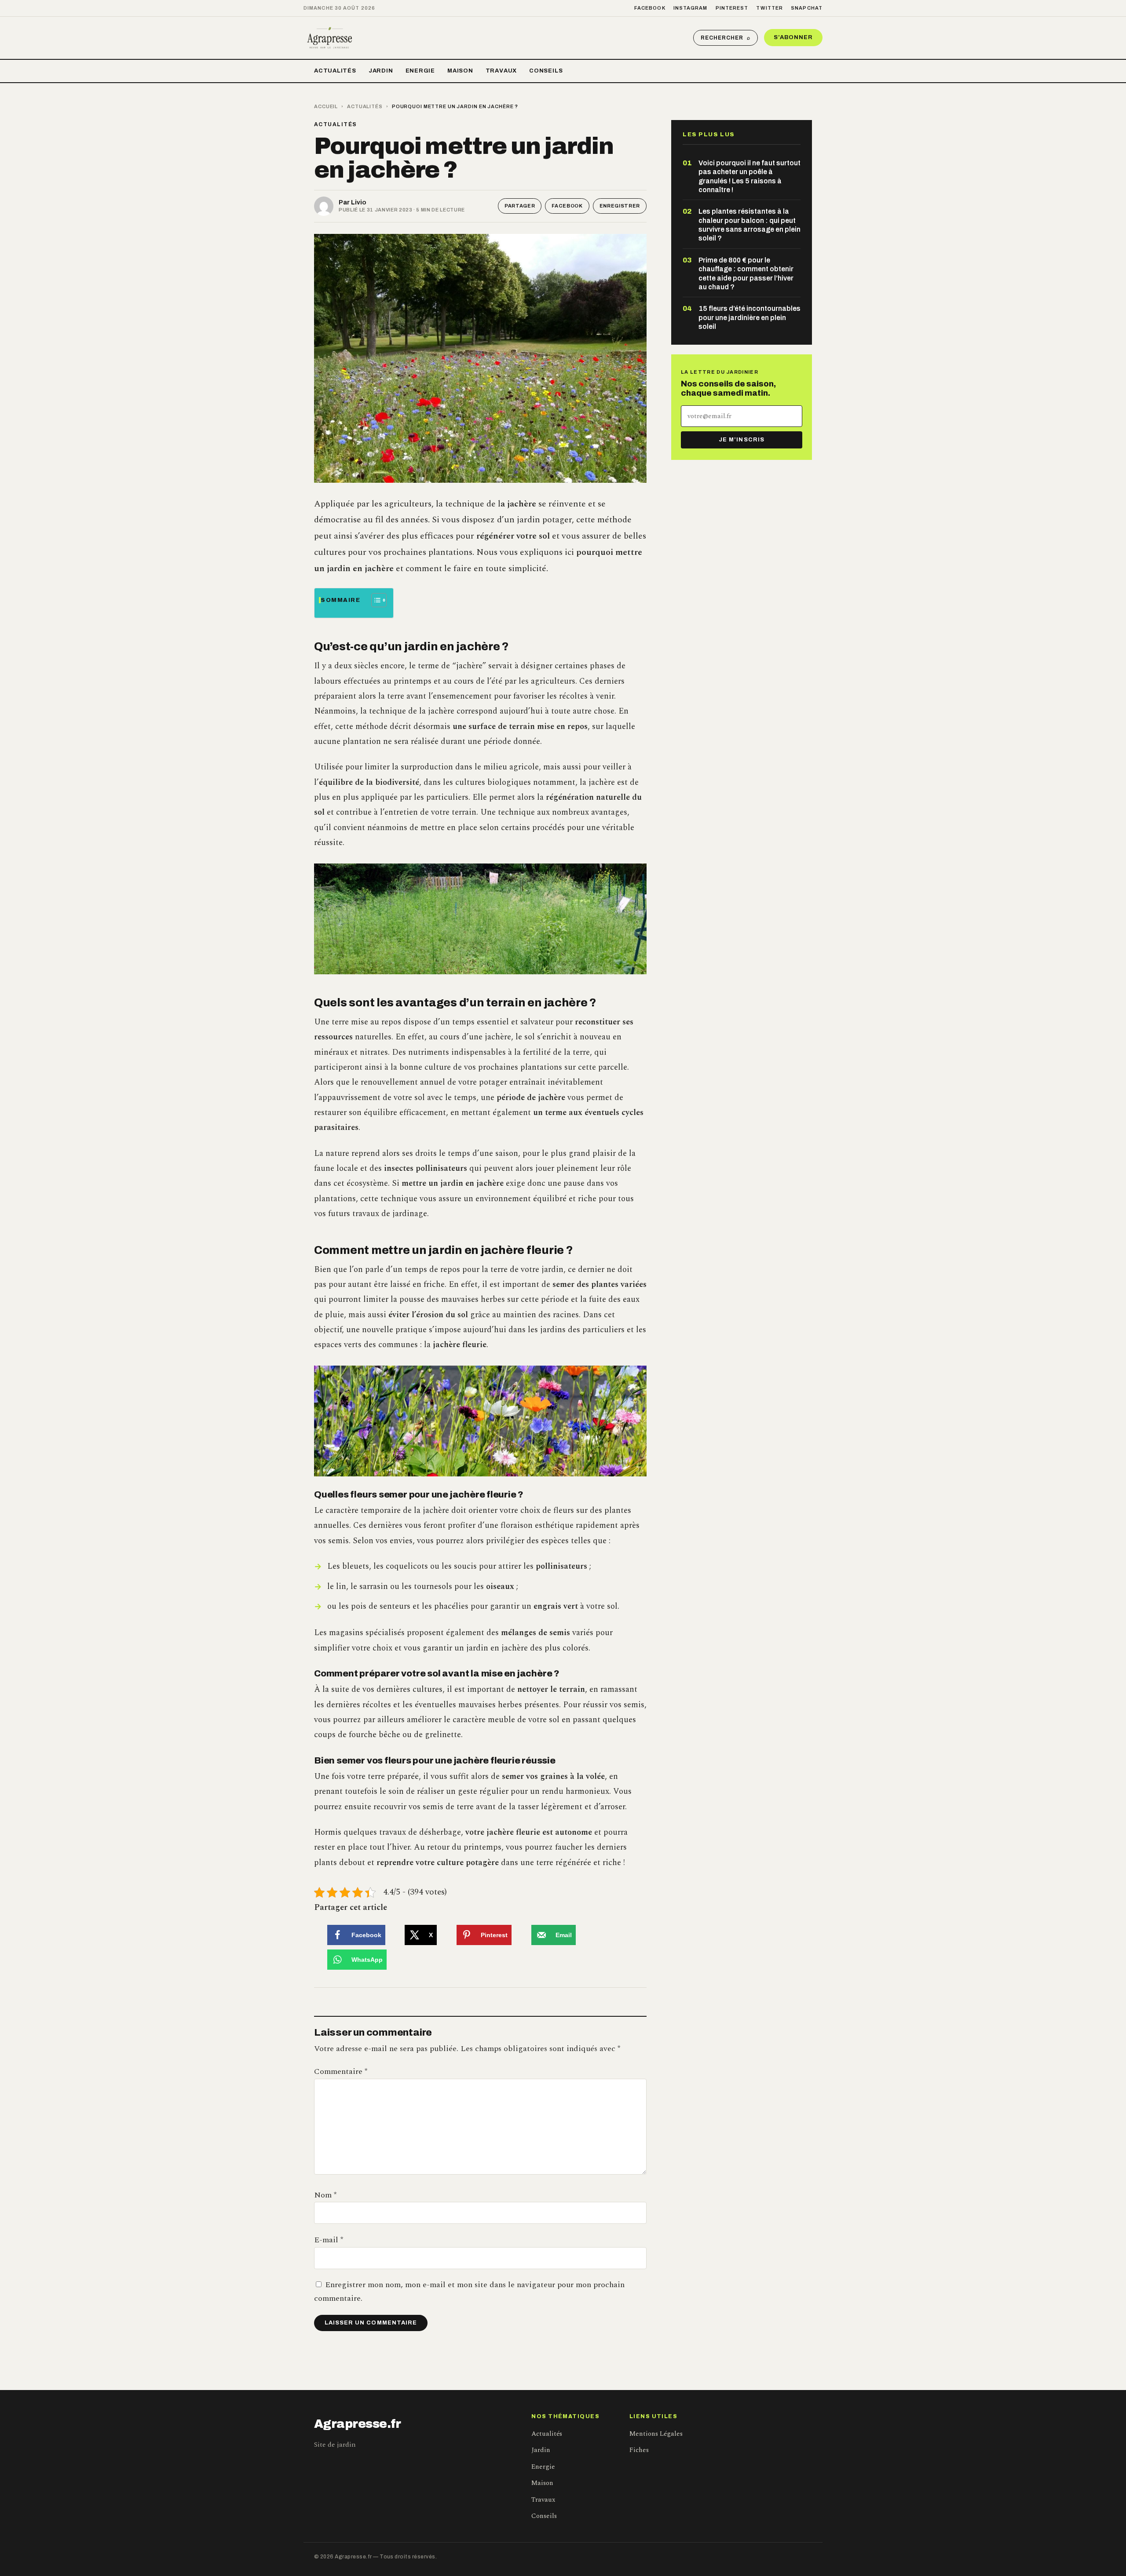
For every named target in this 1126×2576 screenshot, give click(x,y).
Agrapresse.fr (358, 2424)
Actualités (335, 71)
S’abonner (793, 37)
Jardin (381, 71)
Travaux (501, 71)
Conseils (546, 71)
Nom (325, 2195)
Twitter (770, 8)
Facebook (650, 8)
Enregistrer (620, 206)
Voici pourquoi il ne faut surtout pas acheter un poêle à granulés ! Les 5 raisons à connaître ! (749, 176)
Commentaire (341, 2071)
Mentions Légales (656, 2434)
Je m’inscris (741, 440)
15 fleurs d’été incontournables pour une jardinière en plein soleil (749, 317)
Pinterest (732, 8)
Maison (460, 71)
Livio (359, 202)
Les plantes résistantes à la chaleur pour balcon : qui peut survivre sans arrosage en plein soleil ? (749, 225)
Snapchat (807, 8)
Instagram (691, 8)
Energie (420, 71)
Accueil (326, 106)
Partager (520, 206)
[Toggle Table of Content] (375, 600)
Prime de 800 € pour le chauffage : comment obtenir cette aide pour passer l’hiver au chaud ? (746, 273)
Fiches (639, 2450)
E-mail (329, 2240)
